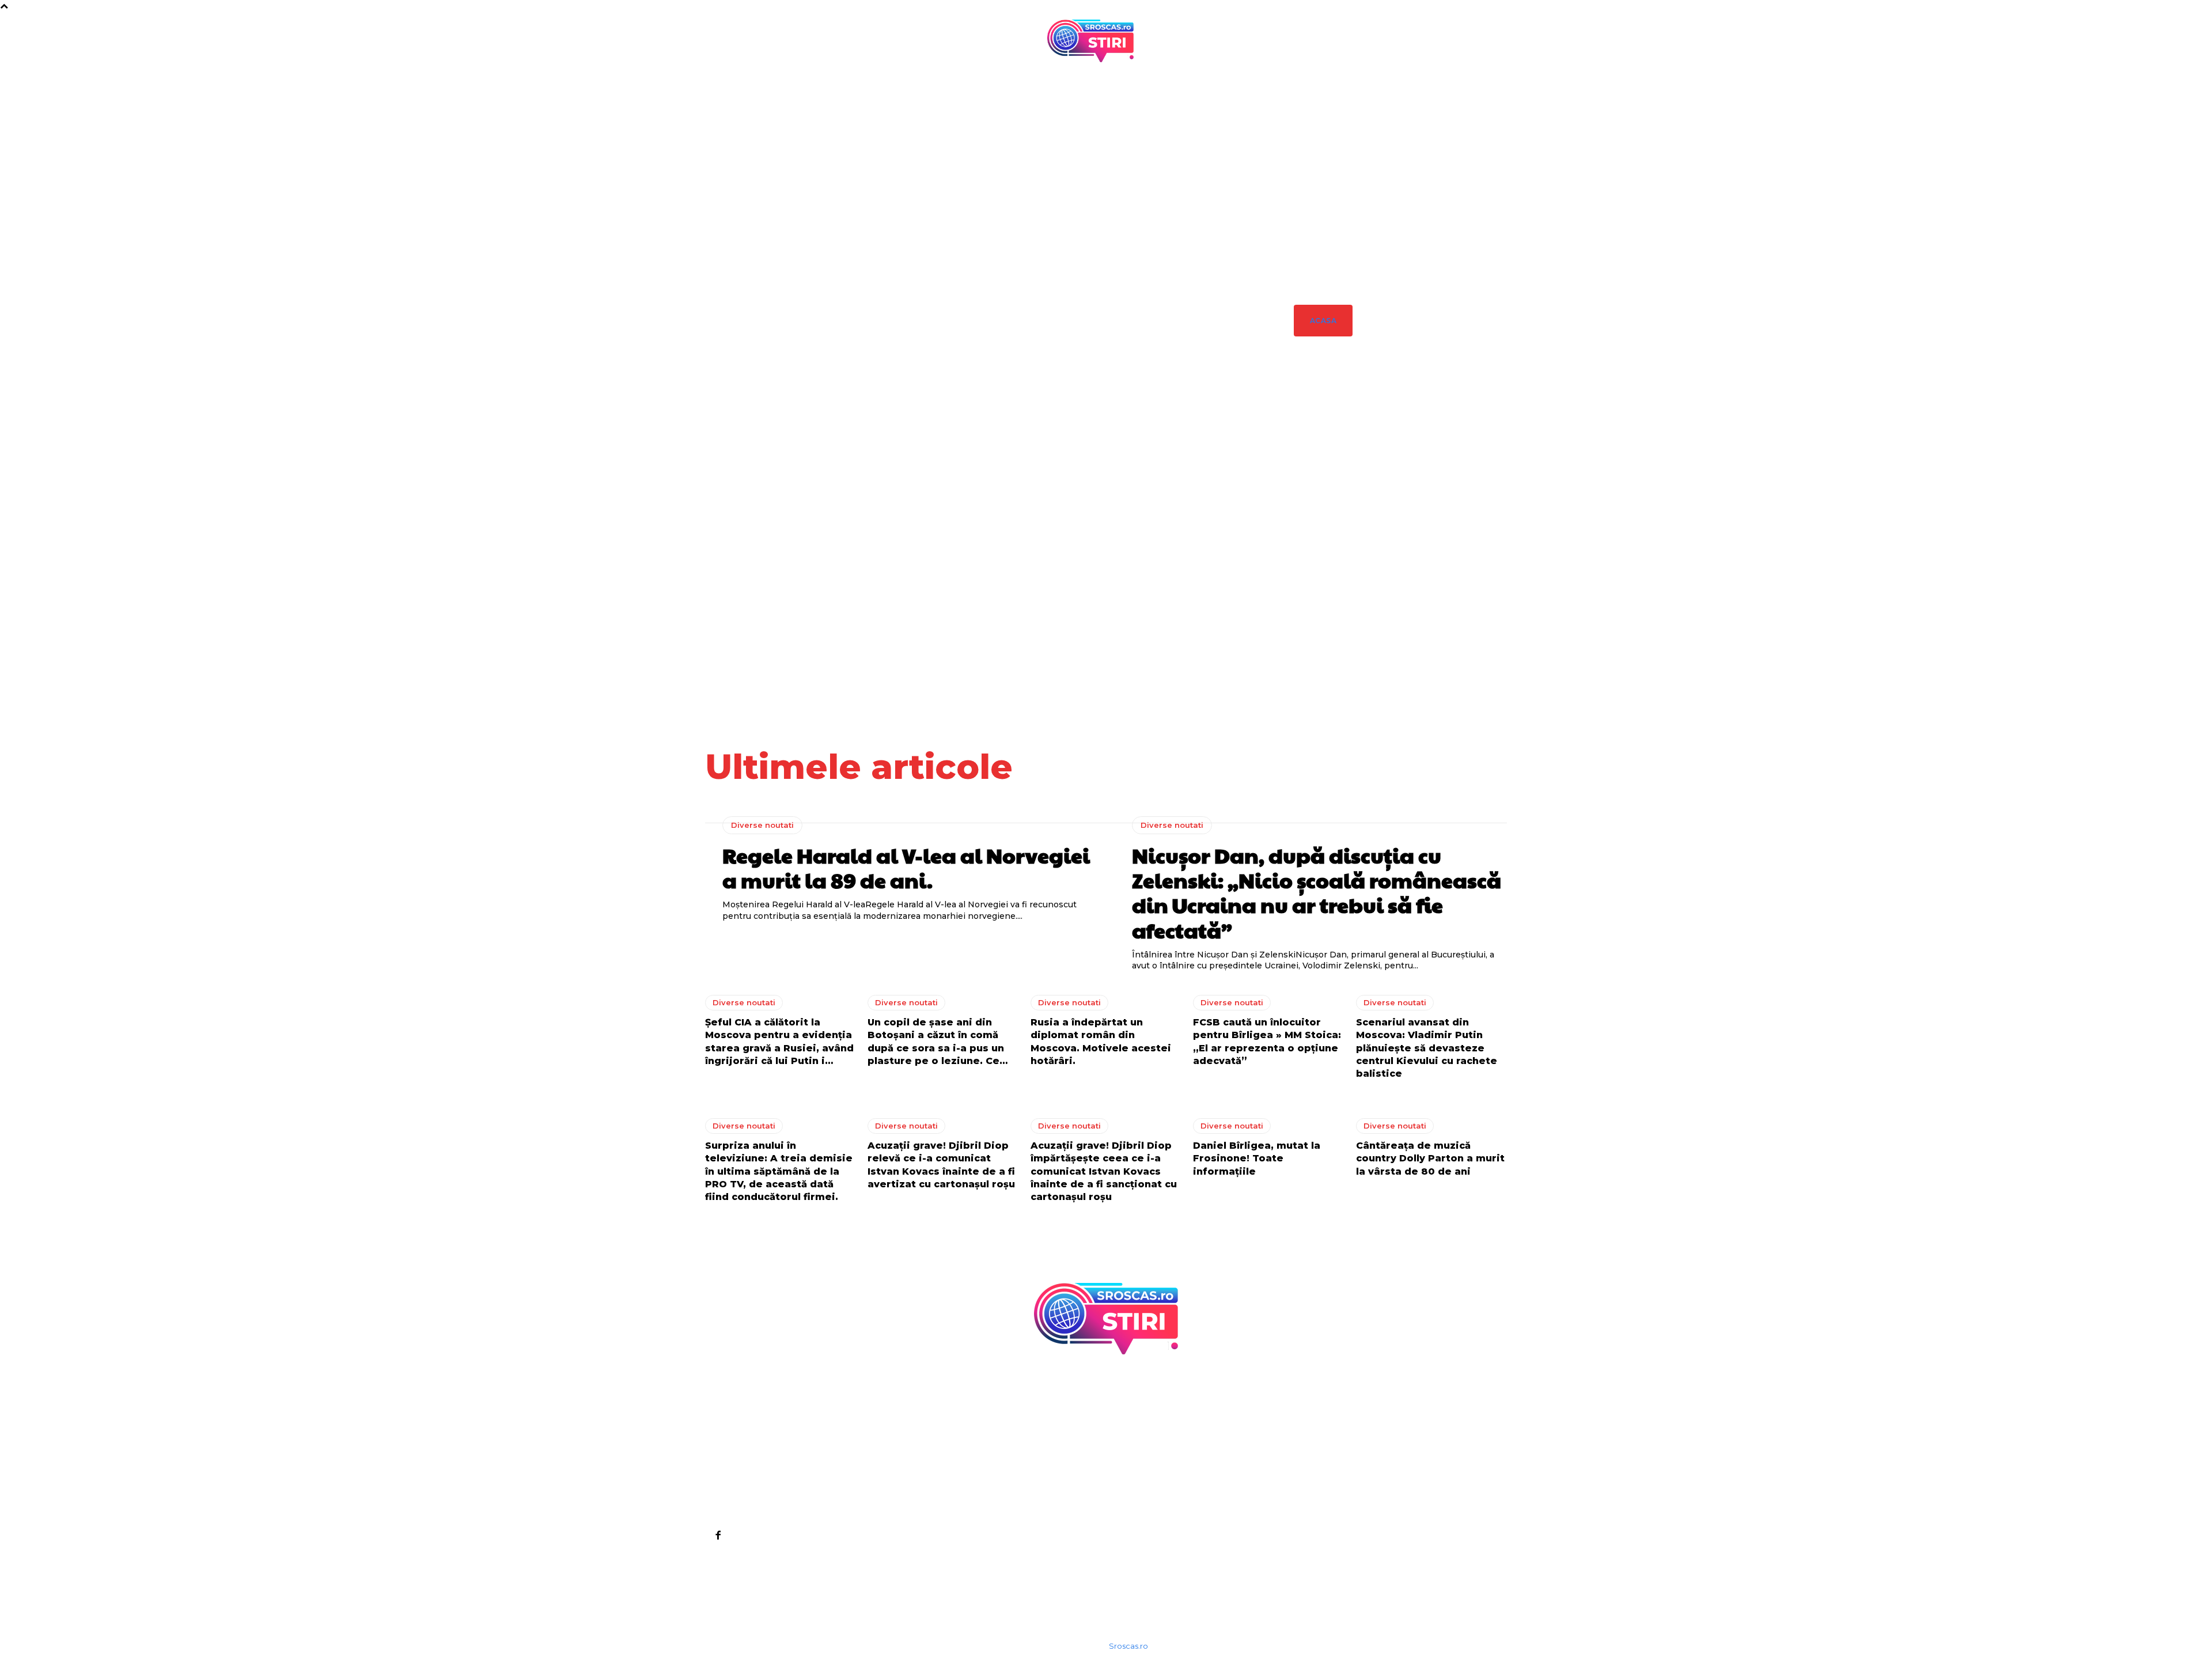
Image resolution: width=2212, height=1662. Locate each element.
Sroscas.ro (1128, 1646)
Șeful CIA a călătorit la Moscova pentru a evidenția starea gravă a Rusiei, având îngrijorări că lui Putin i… (1170, 1563)
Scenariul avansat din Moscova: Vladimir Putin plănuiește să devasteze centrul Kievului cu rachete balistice (1427, 1048)
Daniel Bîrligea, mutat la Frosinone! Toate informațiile (1257, 1159)
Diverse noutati (1325, 466)
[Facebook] (718, 1535)
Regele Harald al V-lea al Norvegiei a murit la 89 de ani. (1321, 534)
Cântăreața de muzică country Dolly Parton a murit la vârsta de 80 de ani (1430, 1159)
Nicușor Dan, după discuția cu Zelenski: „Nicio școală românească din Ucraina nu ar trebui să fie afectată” (1377, 584)
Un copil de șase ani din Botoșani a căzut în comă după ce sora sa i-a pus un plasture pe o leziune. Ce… (1489, 579)
